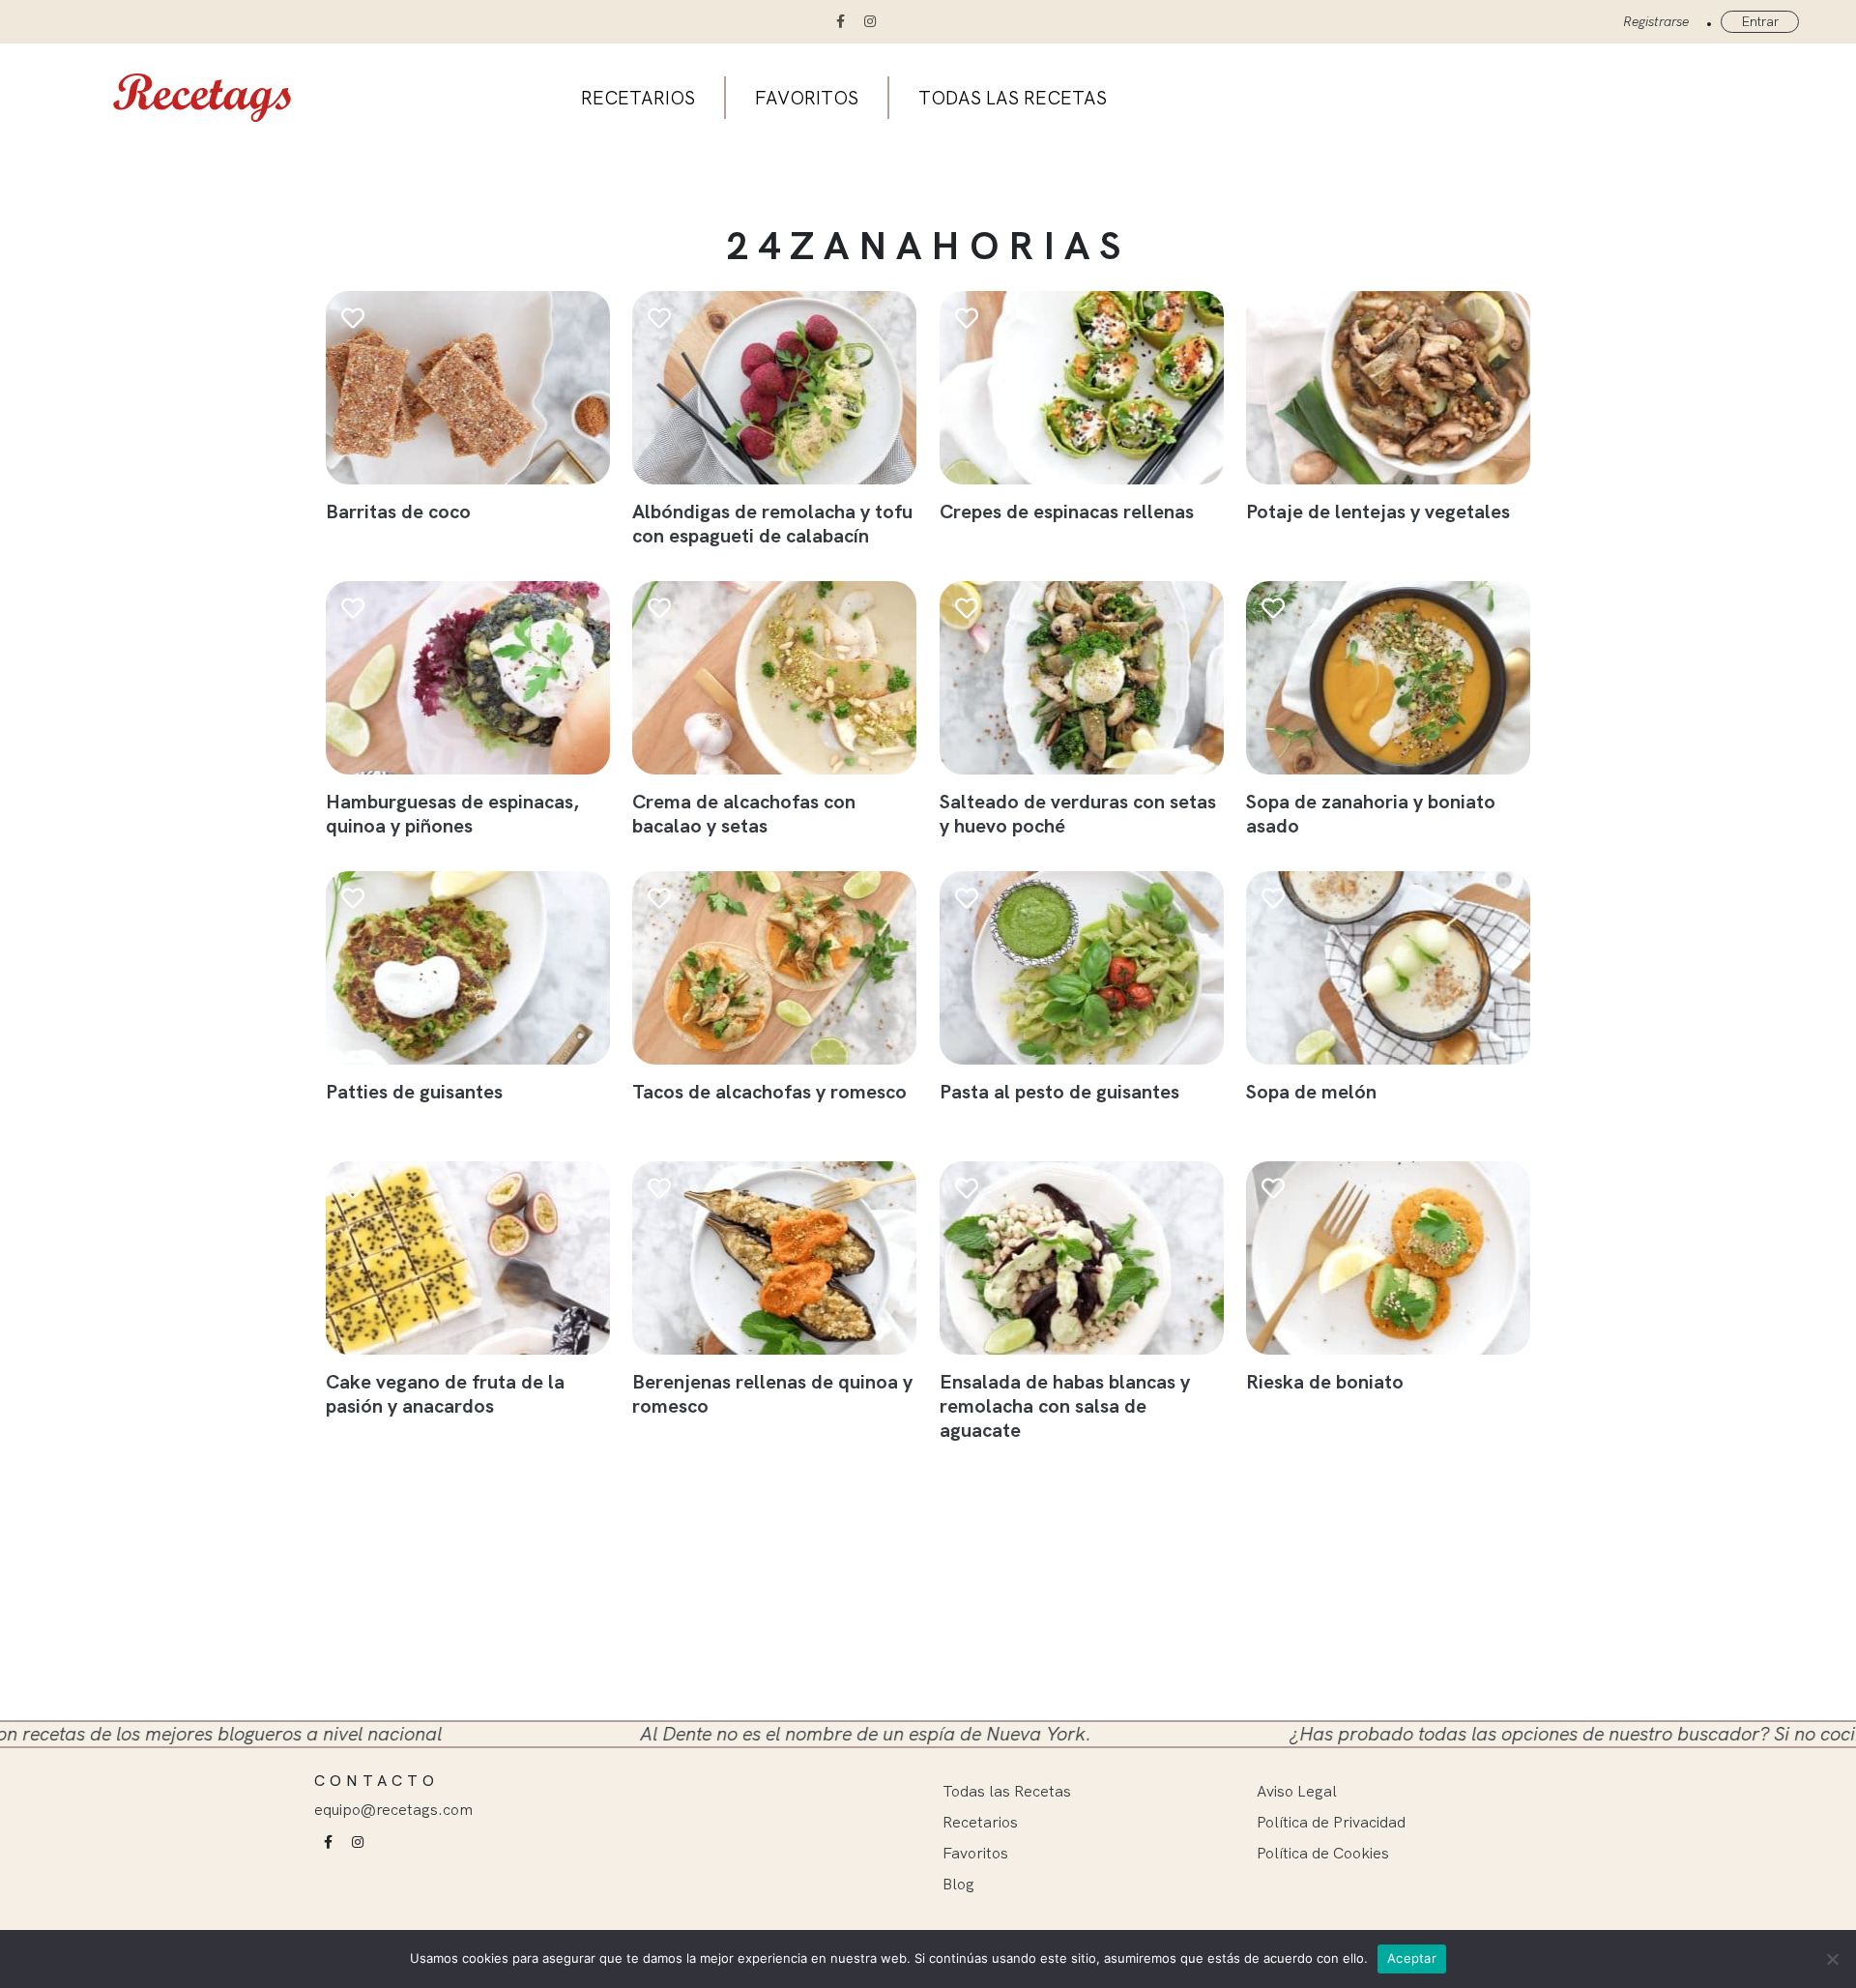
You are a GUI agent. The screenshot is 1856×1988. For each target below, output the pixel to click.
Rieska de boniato (1325, 1381)
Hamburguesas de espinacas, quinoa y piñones (452, 813)
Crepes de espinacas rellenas (1067, 511)
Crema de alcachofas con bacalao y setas (744, 813)
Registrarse (1656, 21)
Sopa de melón (1311, 1091)
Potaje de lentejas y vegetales (1378, 511)
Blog (958, 1884)
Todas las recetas (1013, 98)
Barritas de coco (398, 511)
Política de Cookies (1323, 1853)
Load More (940, 1482)
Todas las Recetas (1007, 1791)
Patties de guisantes (414, 1091)
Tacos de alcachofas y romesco (769, 1091)
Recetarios (638, 98)
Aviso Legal (1297, 1791)
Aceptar (1412, 1958)
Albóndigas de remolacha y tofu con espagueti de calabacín (772, 523)
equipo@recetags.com (393, 1809)
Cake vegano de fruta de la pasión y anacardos (445, 1393)
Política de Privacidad (1331, 1822)
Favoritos (807, 98)
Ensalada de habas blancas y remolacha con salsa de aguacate (1065, 1405)
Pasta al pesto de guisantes (1059, 1091)
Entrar (1760, 21)
